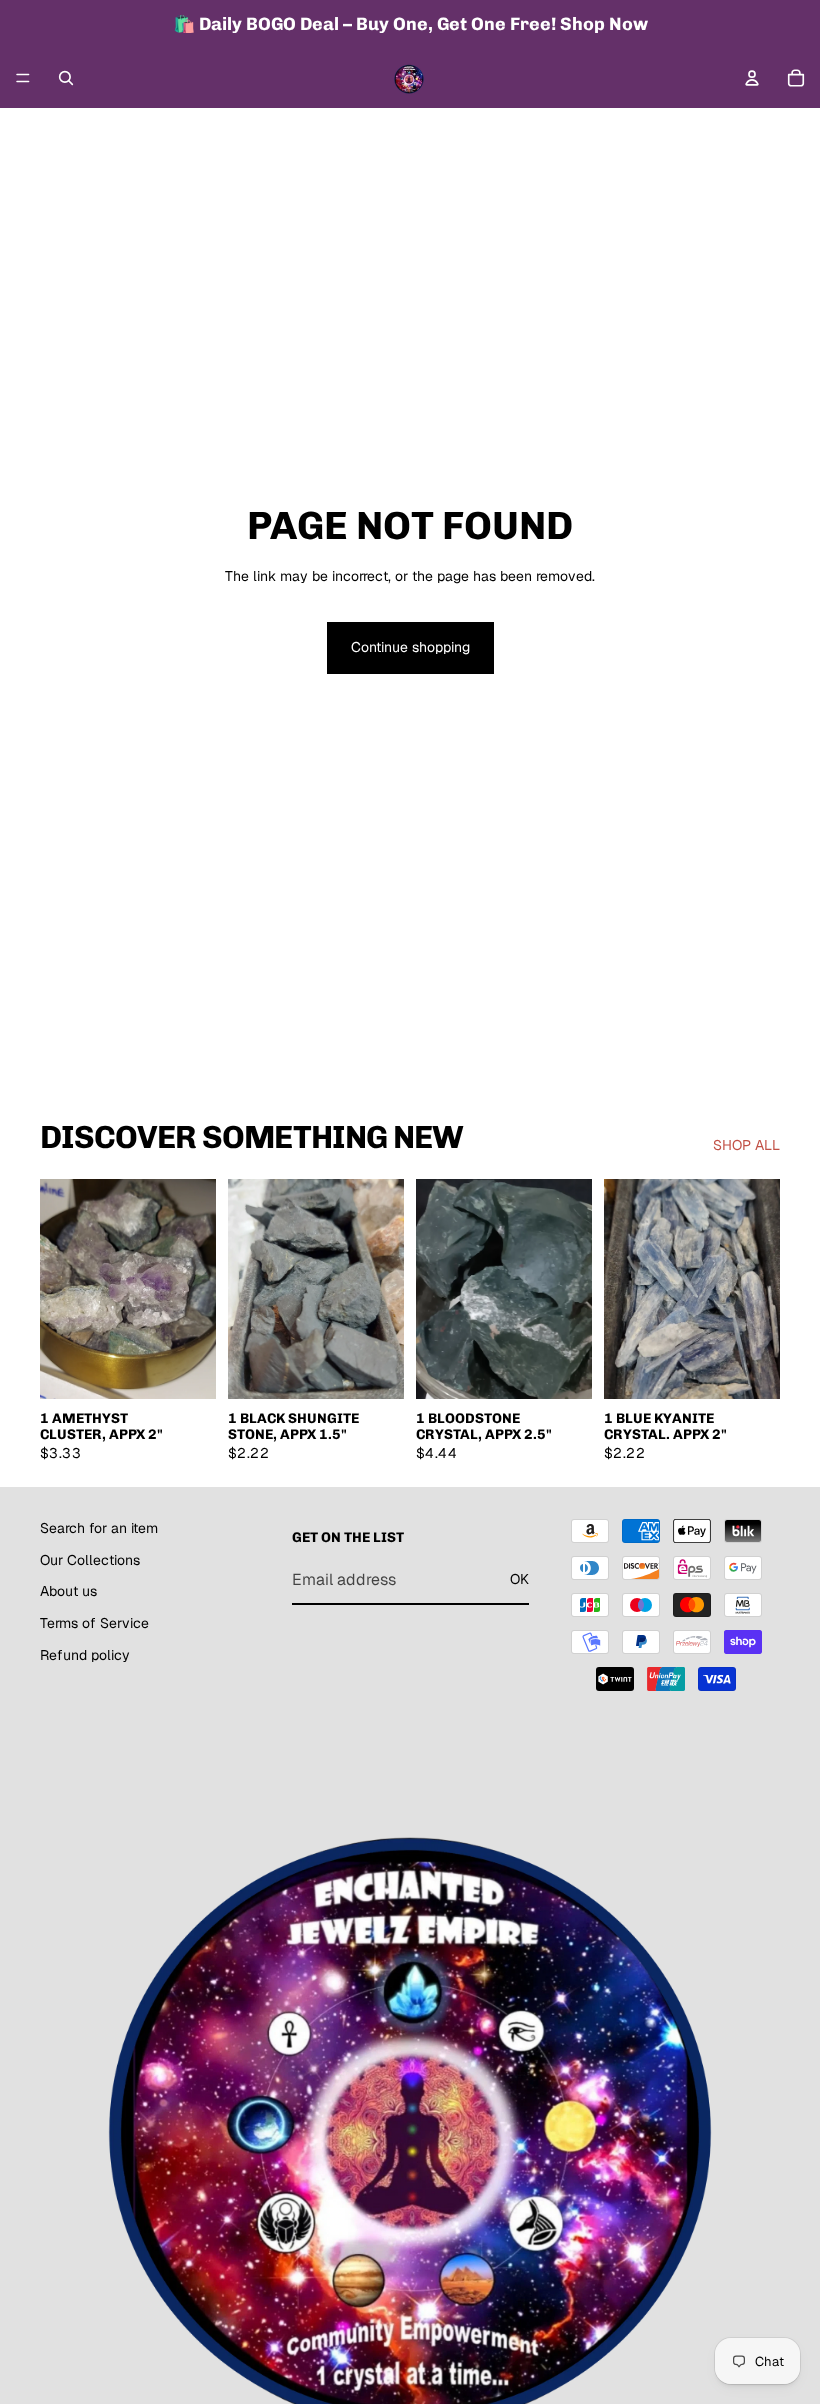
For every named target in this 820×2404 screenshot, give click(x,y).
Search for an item (99, 1528)
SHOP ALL (746, 1145)
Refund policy (85, 1654)
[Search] (66, 78)
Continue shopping (410, 647)
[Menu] (23, 78)
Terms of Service (94, 1623)
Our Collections (90, 1560)
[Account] (752, 78)
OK (519, 1579)
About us (68, 1591)
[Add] (185, 1369)
